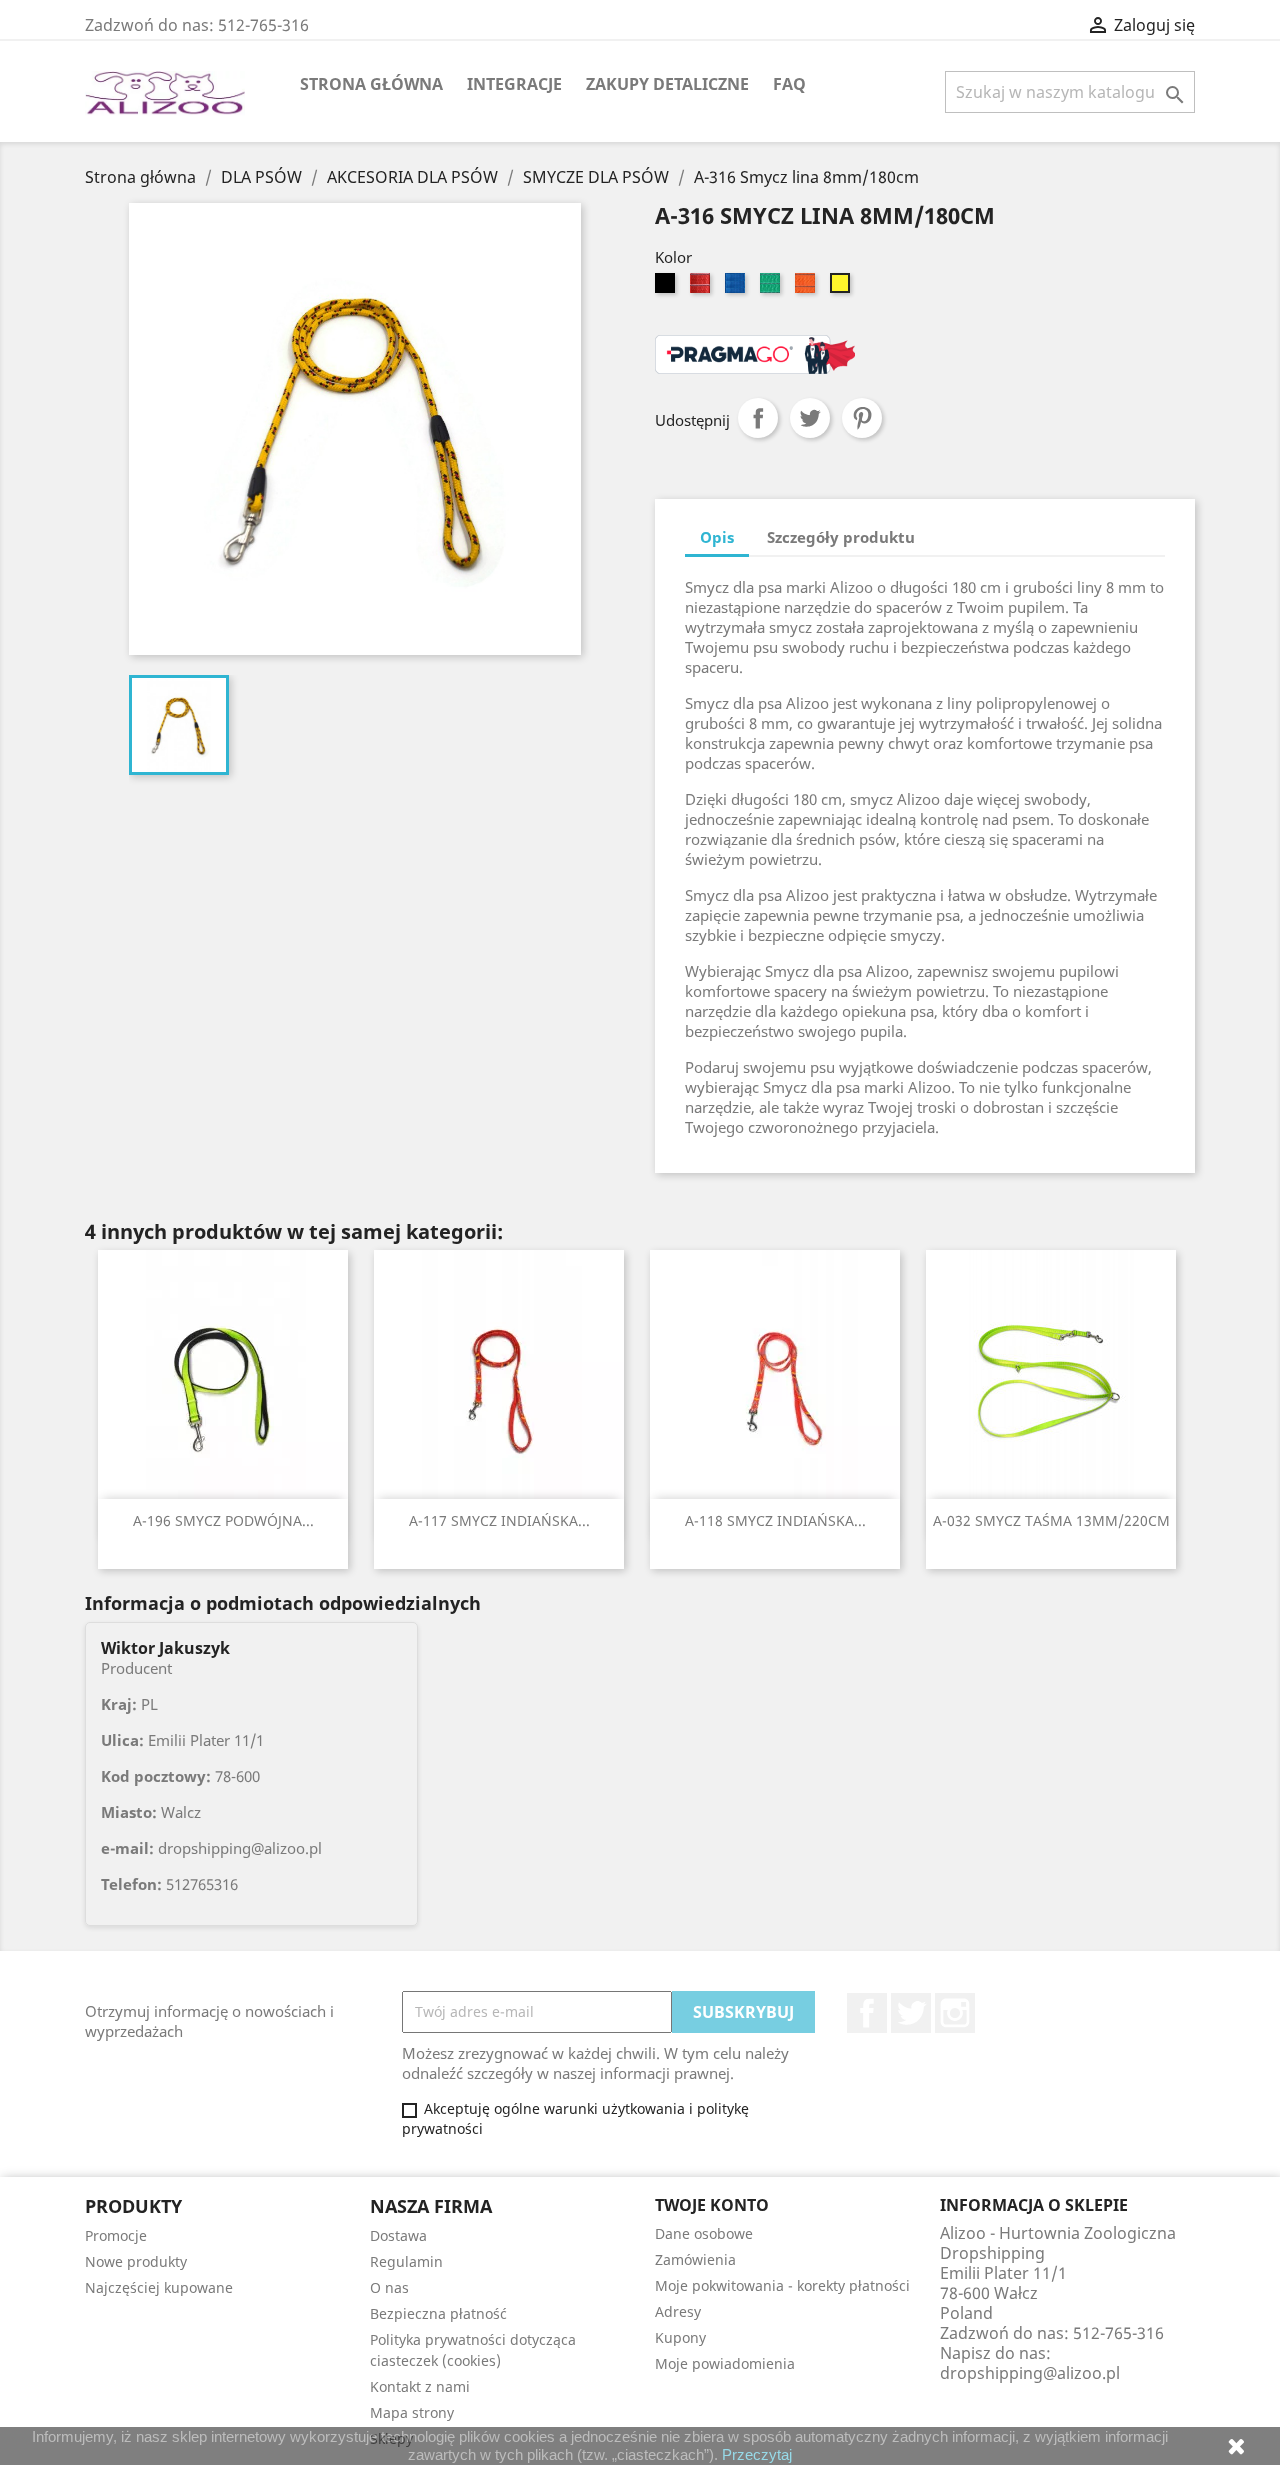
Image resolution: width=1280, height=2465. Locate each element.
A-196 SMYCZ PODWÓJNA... (223, 1520)
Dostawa (398, 2235)
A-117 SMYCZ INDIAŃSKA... (499, 1520)
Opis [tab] (717, 537)
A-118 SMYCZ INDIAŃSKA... (775, 1520)
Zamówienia (695, 2259)
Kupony (680, 2337)
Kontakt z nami (420, 2386)
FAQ (789, 84)
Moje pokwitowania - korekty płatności (782, 2285)
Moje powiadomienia (725, 2363)
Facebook (867, 2013)
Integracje (514, 84)
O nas (389, 2287)
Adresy (678, 2311)
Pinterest (862, 418)
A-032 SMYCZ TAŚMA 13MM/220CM (1051, 1520)
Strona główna (371, 84)
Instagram (955, 2013)
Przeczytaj (757, 2454)
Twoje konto (712, 2205)
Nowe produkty (136, 2261)
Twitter (911, 2013)
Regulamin (406, 2261)
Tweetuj (810, 418)
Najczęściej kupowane (159, 2287)
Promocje (116, 2235)
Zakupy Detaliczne (667, 84)
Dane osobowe (704, 2233)
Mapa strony (412, 2412)
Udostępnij (758, 418)
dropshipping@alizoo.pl (1030, 2373)
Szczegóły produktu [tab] (841, 537)
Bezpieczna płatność (438, 2313)
